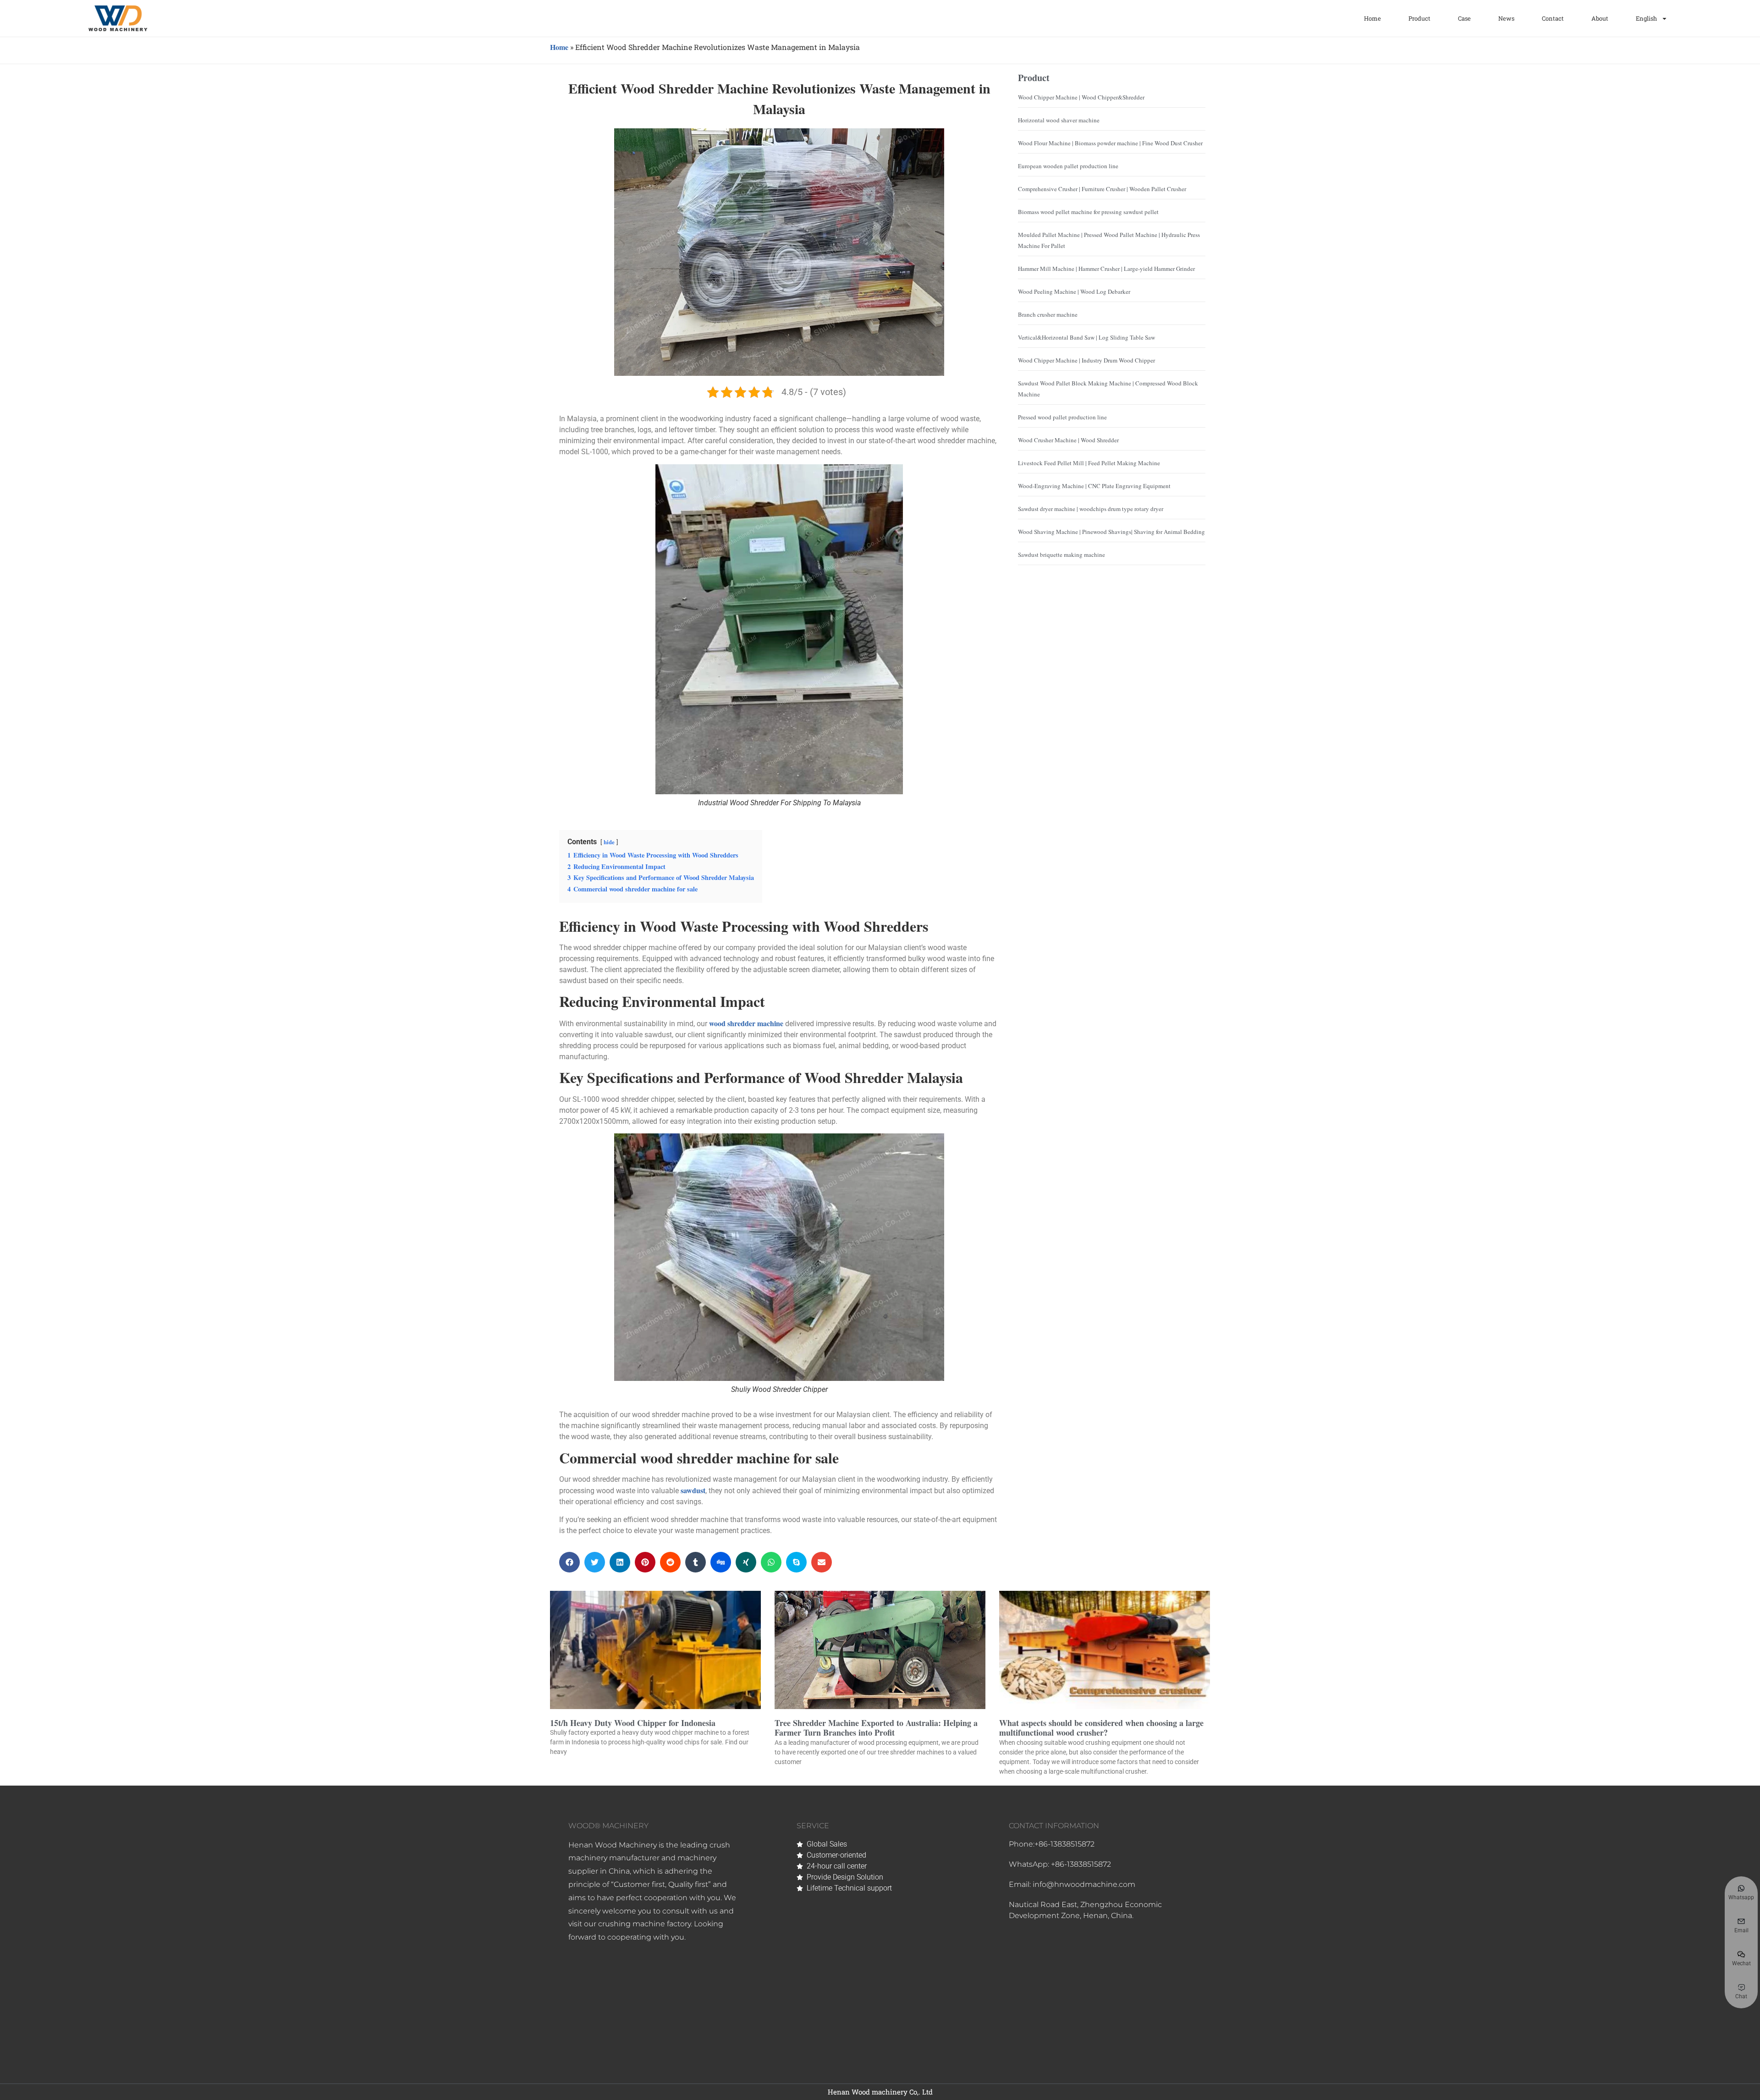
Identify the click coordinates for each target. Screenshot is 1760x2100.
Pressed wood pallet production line (1062, 417)
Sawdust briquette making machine (1061, 555)
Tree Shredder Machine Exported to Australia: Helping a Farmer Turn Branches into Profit (876, 1728)
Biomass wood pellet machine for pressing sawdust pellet (1088, 212)
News (1506, 18)
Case (1464, 18)
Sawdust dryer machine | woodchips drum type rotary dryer (1091, 509)
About (1600, 18)
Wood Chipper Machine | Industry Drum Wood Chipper (1086, 360)
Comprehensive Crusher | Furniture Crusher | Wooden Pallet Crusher (1102, 189)
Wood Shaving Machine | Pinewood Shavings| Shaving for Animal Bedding (1111, 532)
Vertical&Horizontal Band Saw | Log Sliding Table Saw (1086, 337)
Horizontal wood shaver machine (1059, 120)
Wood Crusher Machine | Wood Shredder (1068, 440)
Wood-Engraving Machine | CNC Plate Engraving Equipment (1094, 486)
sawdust (693, 1490)
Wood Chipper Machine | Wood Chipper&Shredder (1081, 97)
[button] (569, 1562)
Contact (1553, 18)
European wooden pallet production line (1068, 166)
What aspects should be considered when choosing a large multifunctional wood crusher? (1101, 1728)
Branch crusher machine (1048, 314)
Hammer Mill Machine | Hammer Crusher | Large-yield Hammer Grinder (1106, 269)
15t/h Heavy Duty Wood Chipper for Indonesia (633, 1723)
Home (1372, 18)
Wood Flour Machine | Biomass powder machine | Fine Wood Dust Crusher (1110, 143)
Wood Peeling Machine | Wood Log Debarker (1074, 291)
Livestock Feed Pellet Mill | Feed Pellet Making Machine (1089, 463)
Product (1419, 18)
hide (609, 842)
